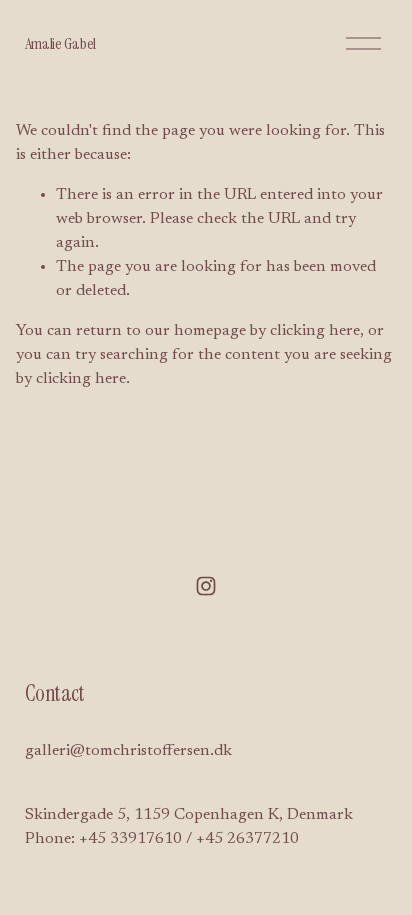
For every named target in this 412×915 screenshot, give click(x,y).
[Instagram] (206, 586)
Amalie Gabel (60, 43)
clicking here (315, 331)
